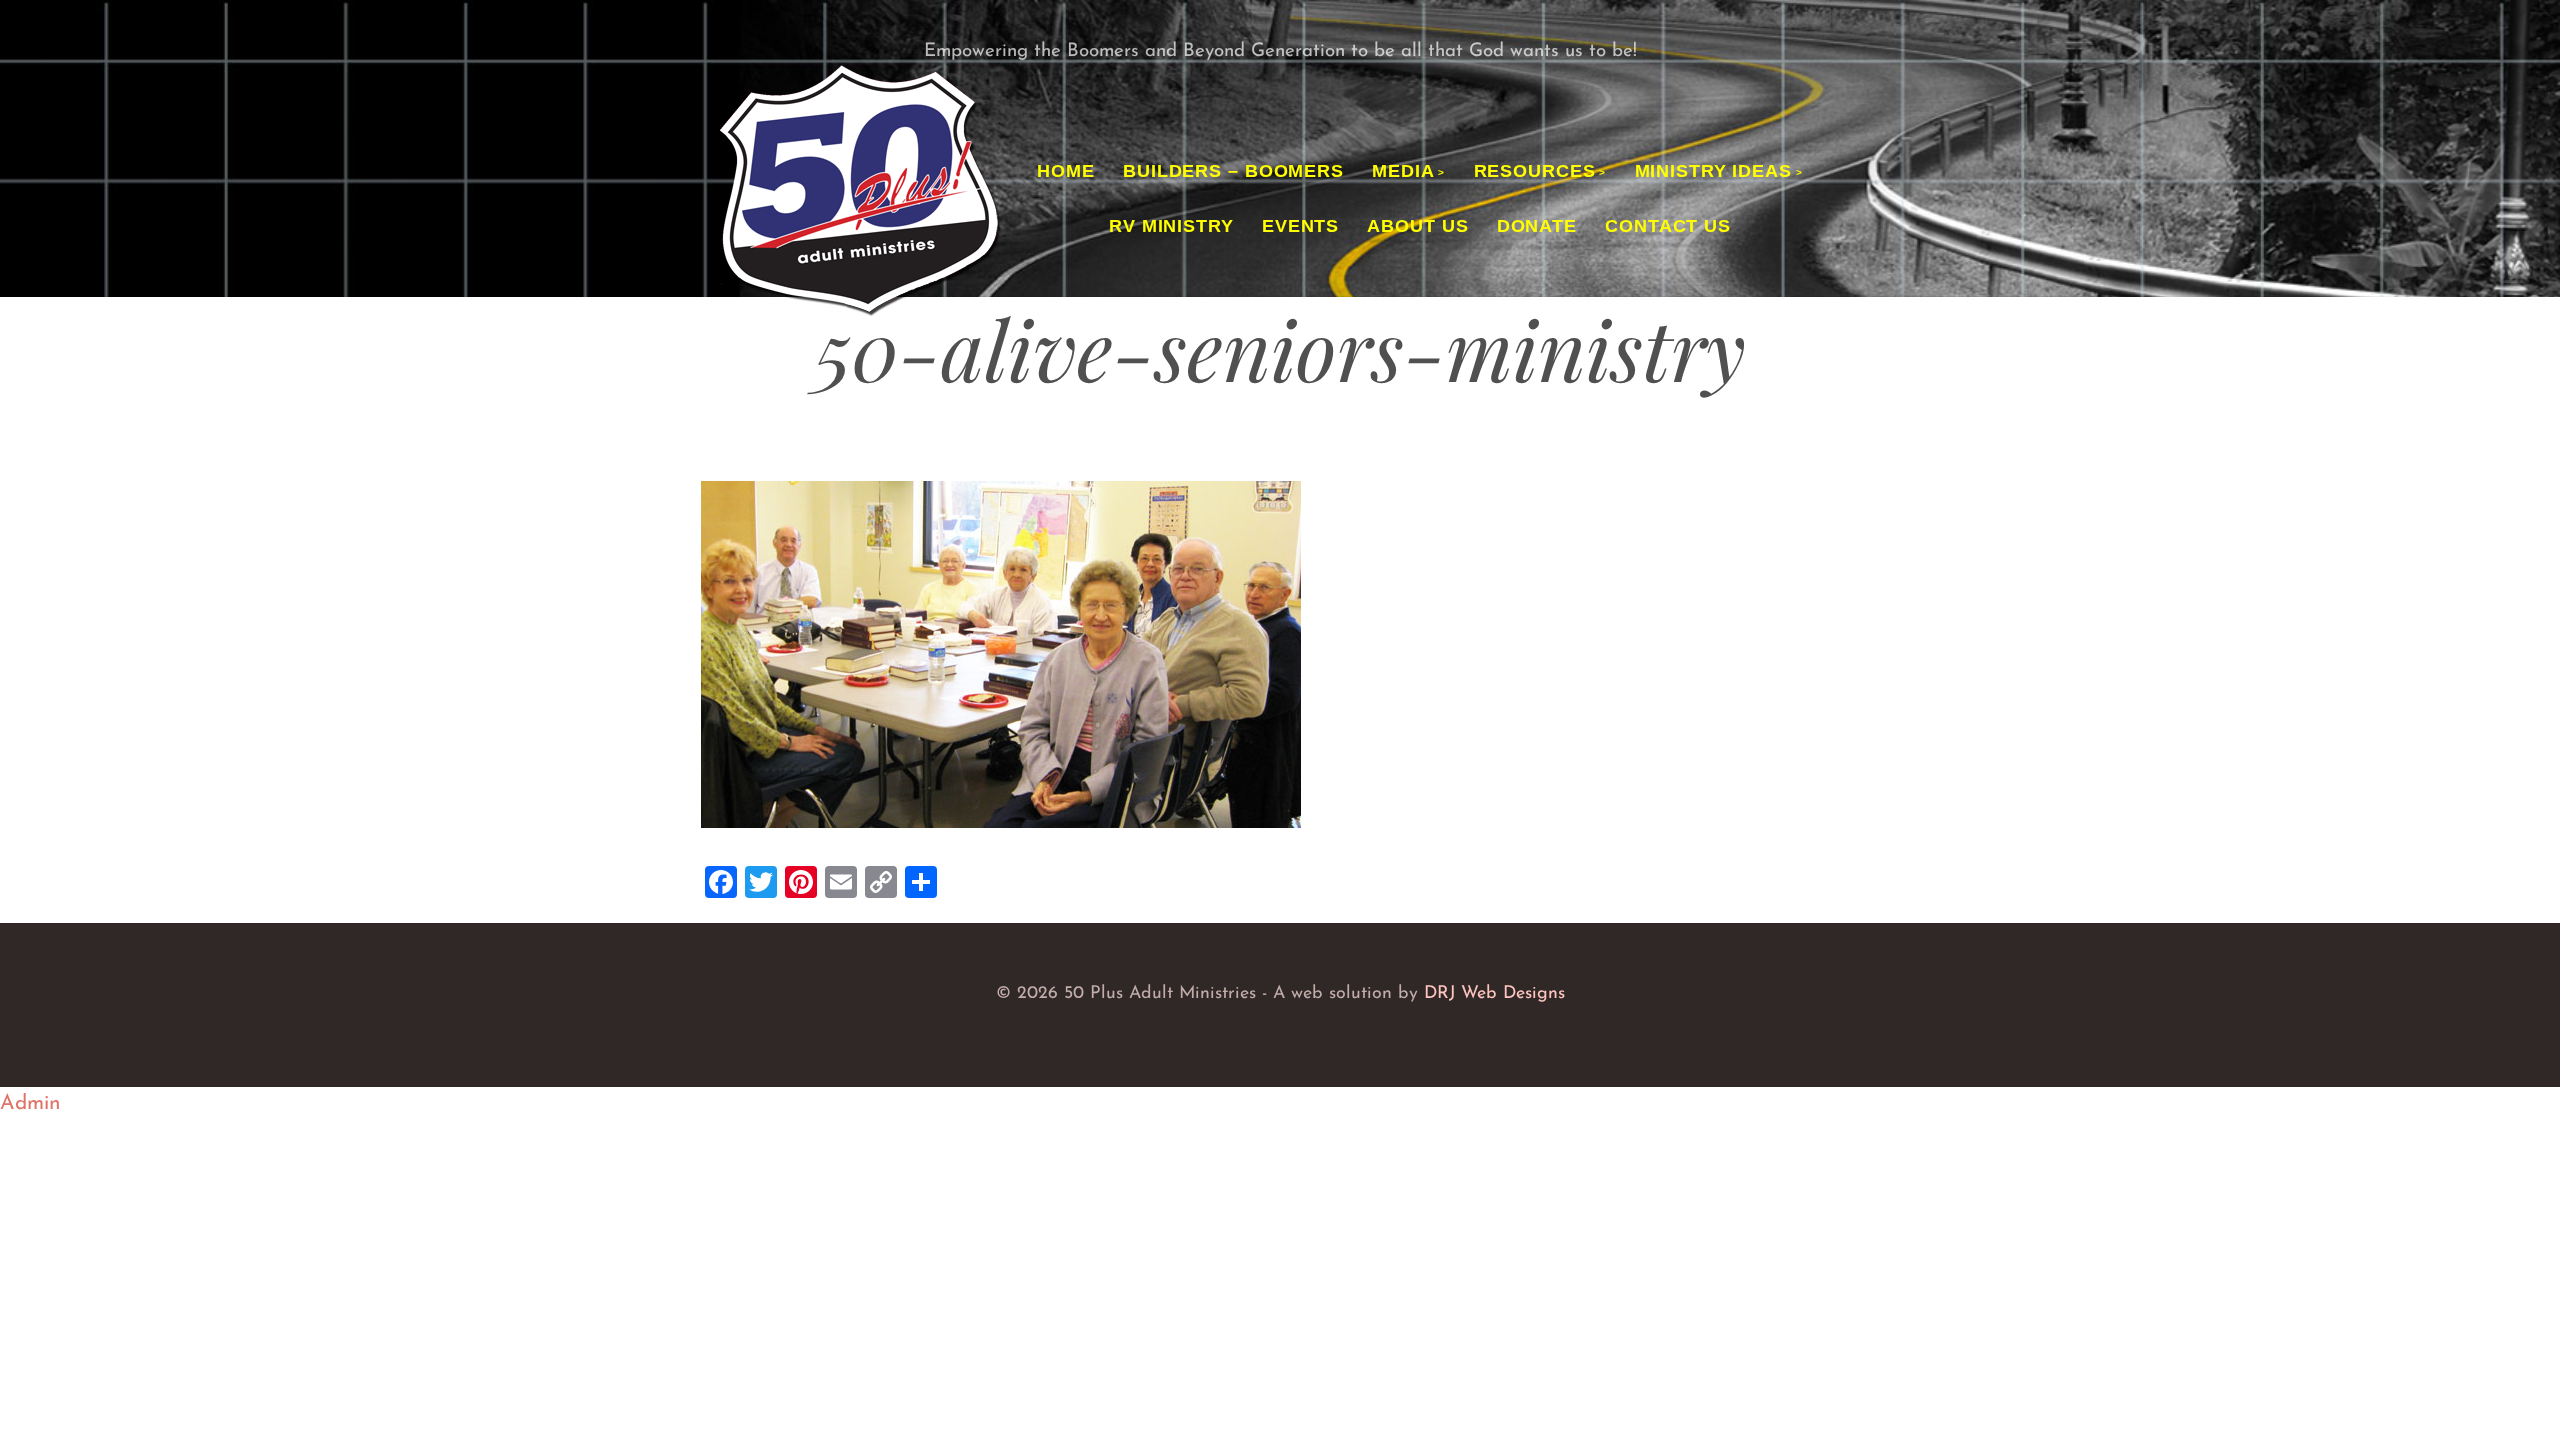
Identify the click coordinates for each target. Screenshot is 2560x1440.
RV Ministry (1171, 226)
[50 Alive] (857, 312)
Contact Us (1668, 226)
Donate (1537, 226)
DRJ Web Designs (1494, 993)
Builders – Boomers (1233, 171)
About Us (1417, 226)
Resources (1535, 171)
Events (1300, 226)
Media (1403, 171)
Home (1066, 171)
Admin (30, 1103)
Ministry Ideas (1713, 171)
